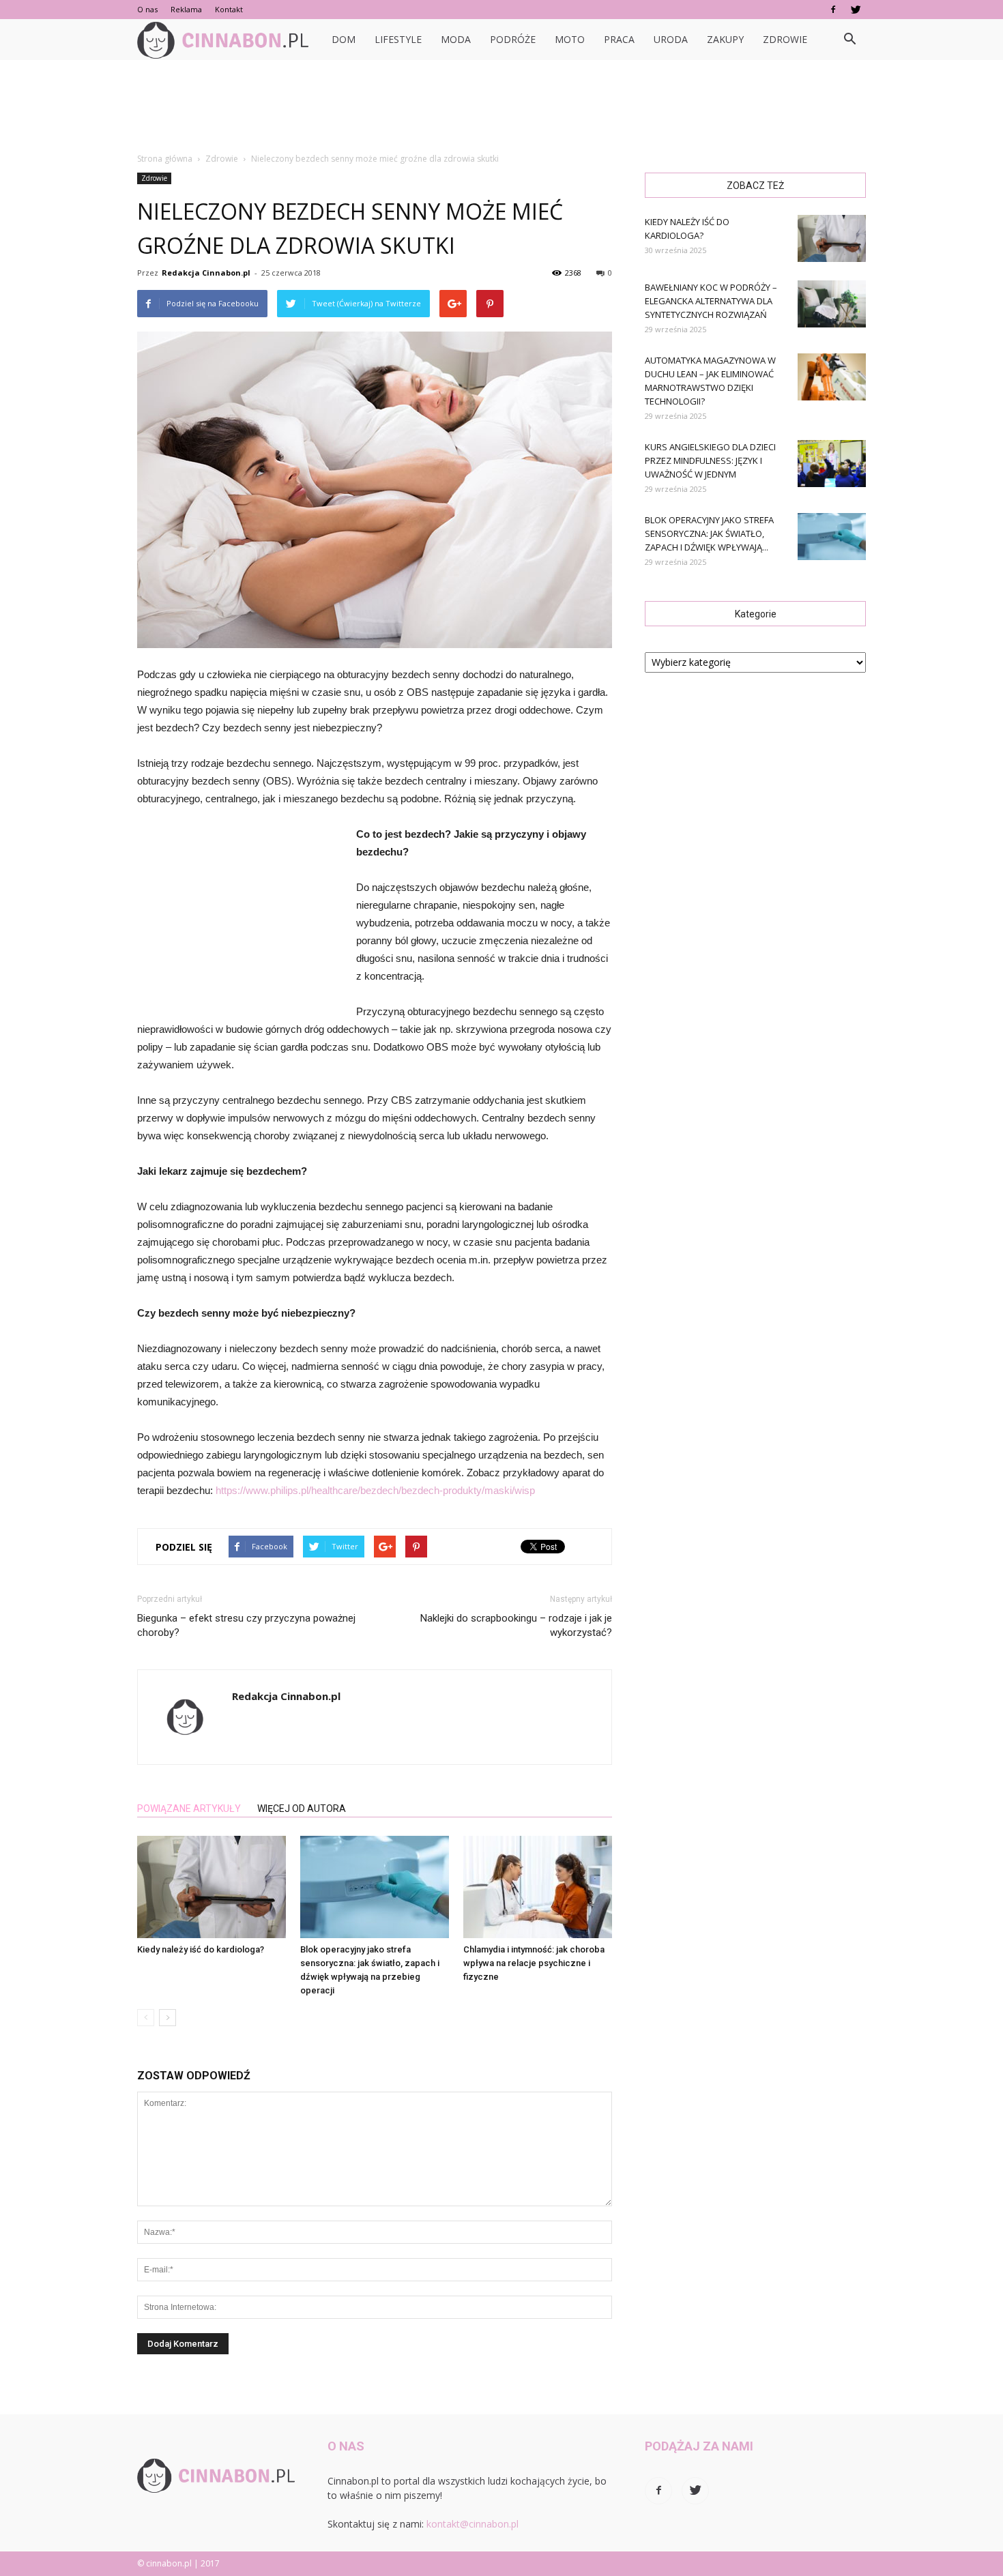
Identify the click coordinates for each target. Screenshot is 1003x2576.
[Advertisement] (501, 107)
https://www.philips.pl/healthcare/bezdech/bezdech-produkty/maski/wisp (375, 1490)
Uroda (671, 39)
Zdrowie (785, 39)
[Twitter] (856, 10)
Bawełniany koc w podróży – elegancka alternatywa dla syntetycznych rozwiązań (711, 301)
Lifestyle (398, 39)
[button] (849, 40)
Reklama (186, 9)
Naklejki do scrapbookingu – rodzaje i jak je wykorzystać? (516, 1625)
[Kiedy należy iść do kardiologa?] (212, 1887)
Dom (344, 39)
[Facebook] (833, 10)
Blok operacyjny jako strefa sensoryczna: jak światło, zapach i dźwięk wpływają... (709, 533)
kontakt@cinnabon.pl (473, 2524)
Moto (570, 39)
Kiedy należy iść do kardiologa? (201, 1949)
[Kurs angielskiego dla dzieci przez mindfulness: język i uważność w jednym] (832, 464)
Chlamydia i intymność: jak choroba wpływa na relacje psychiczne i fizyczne (534, 1963)
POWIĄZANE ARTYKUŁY (189, 1809)
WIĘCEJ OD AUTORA (302, 1809)
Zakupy (725, 39)
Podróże (513, 39)
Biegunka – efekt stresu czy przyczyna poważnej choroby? (246, 1625)
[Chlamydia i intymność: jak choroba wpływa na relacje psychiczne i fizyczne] (538, 1887)
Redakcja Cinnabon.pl (206, 273)
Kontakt (229, 9)
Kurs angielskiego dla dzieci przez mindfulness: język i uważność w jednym (710, 460)
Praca (619, 39)
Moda (456, 39)
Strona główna (165, 159)
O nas (147, 9)
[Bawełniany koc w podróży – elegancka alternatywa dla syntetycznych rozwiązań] (832, 304)
